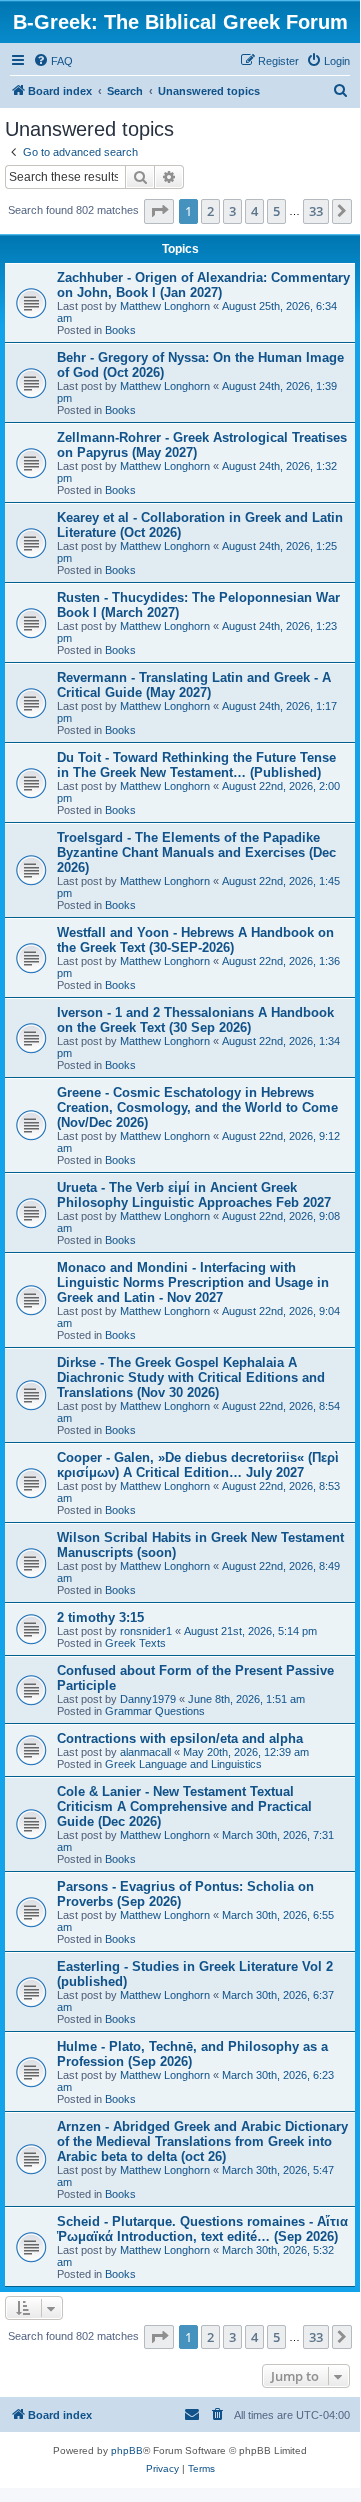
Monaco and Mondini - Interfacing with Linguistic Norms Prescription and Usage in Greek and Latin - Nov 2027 (193, 1282)
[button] (159, 211)
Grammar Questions (155, 1711)
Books (120, 330)
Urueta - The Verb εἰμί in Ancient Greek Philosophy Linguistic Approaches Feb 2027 (194, 1195)
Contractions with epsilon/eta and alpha (180, 1738)
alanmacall (145, 1752)
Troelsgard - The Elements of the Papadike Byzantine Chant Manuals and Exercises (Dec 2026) (196, 852)
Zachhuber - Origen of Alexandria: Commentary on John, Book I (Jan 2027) (203, 285)
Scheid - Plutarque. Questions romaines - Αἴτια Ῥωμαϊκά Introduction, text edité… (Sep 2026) (202, 2229)
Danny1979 (148, 1699)
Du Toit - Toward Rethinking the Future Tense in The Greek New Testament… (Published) (196, 765)
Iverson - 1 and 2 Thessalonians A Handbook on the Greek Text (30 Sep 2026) (195, 1020)
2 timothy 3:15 (100, 1617)
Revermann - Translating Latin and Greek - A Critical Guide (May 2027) (194, 685)
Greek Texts (135, 1643)
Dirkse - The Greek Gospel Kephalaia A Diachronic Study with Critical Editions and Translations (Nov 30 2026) (191, 1377)
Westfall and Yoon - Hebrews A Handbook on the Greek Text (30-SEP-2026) (195, 940)
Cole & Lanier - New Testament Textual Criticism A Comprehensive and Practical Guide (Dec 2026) (184, 1806)
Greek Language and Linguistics (183, 1764)
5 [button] (276, 211)
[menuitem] (53, 61)
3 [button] (232, 211)
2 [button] (210, 211)
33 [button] (316, 211)
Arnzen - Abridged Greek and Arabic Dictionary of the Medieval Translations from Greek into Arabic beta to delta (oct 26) (202, 2141)
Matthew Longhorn (165, 306)
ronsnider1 (146, 1631)
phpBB (127, 2450)
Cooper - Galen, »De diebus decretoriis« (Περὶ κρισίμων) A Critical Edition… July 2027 (198, 1465)
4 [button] (254, 211)
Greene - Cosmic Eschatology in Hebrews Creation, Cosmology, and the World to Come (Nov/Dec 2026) (197, 1107)
